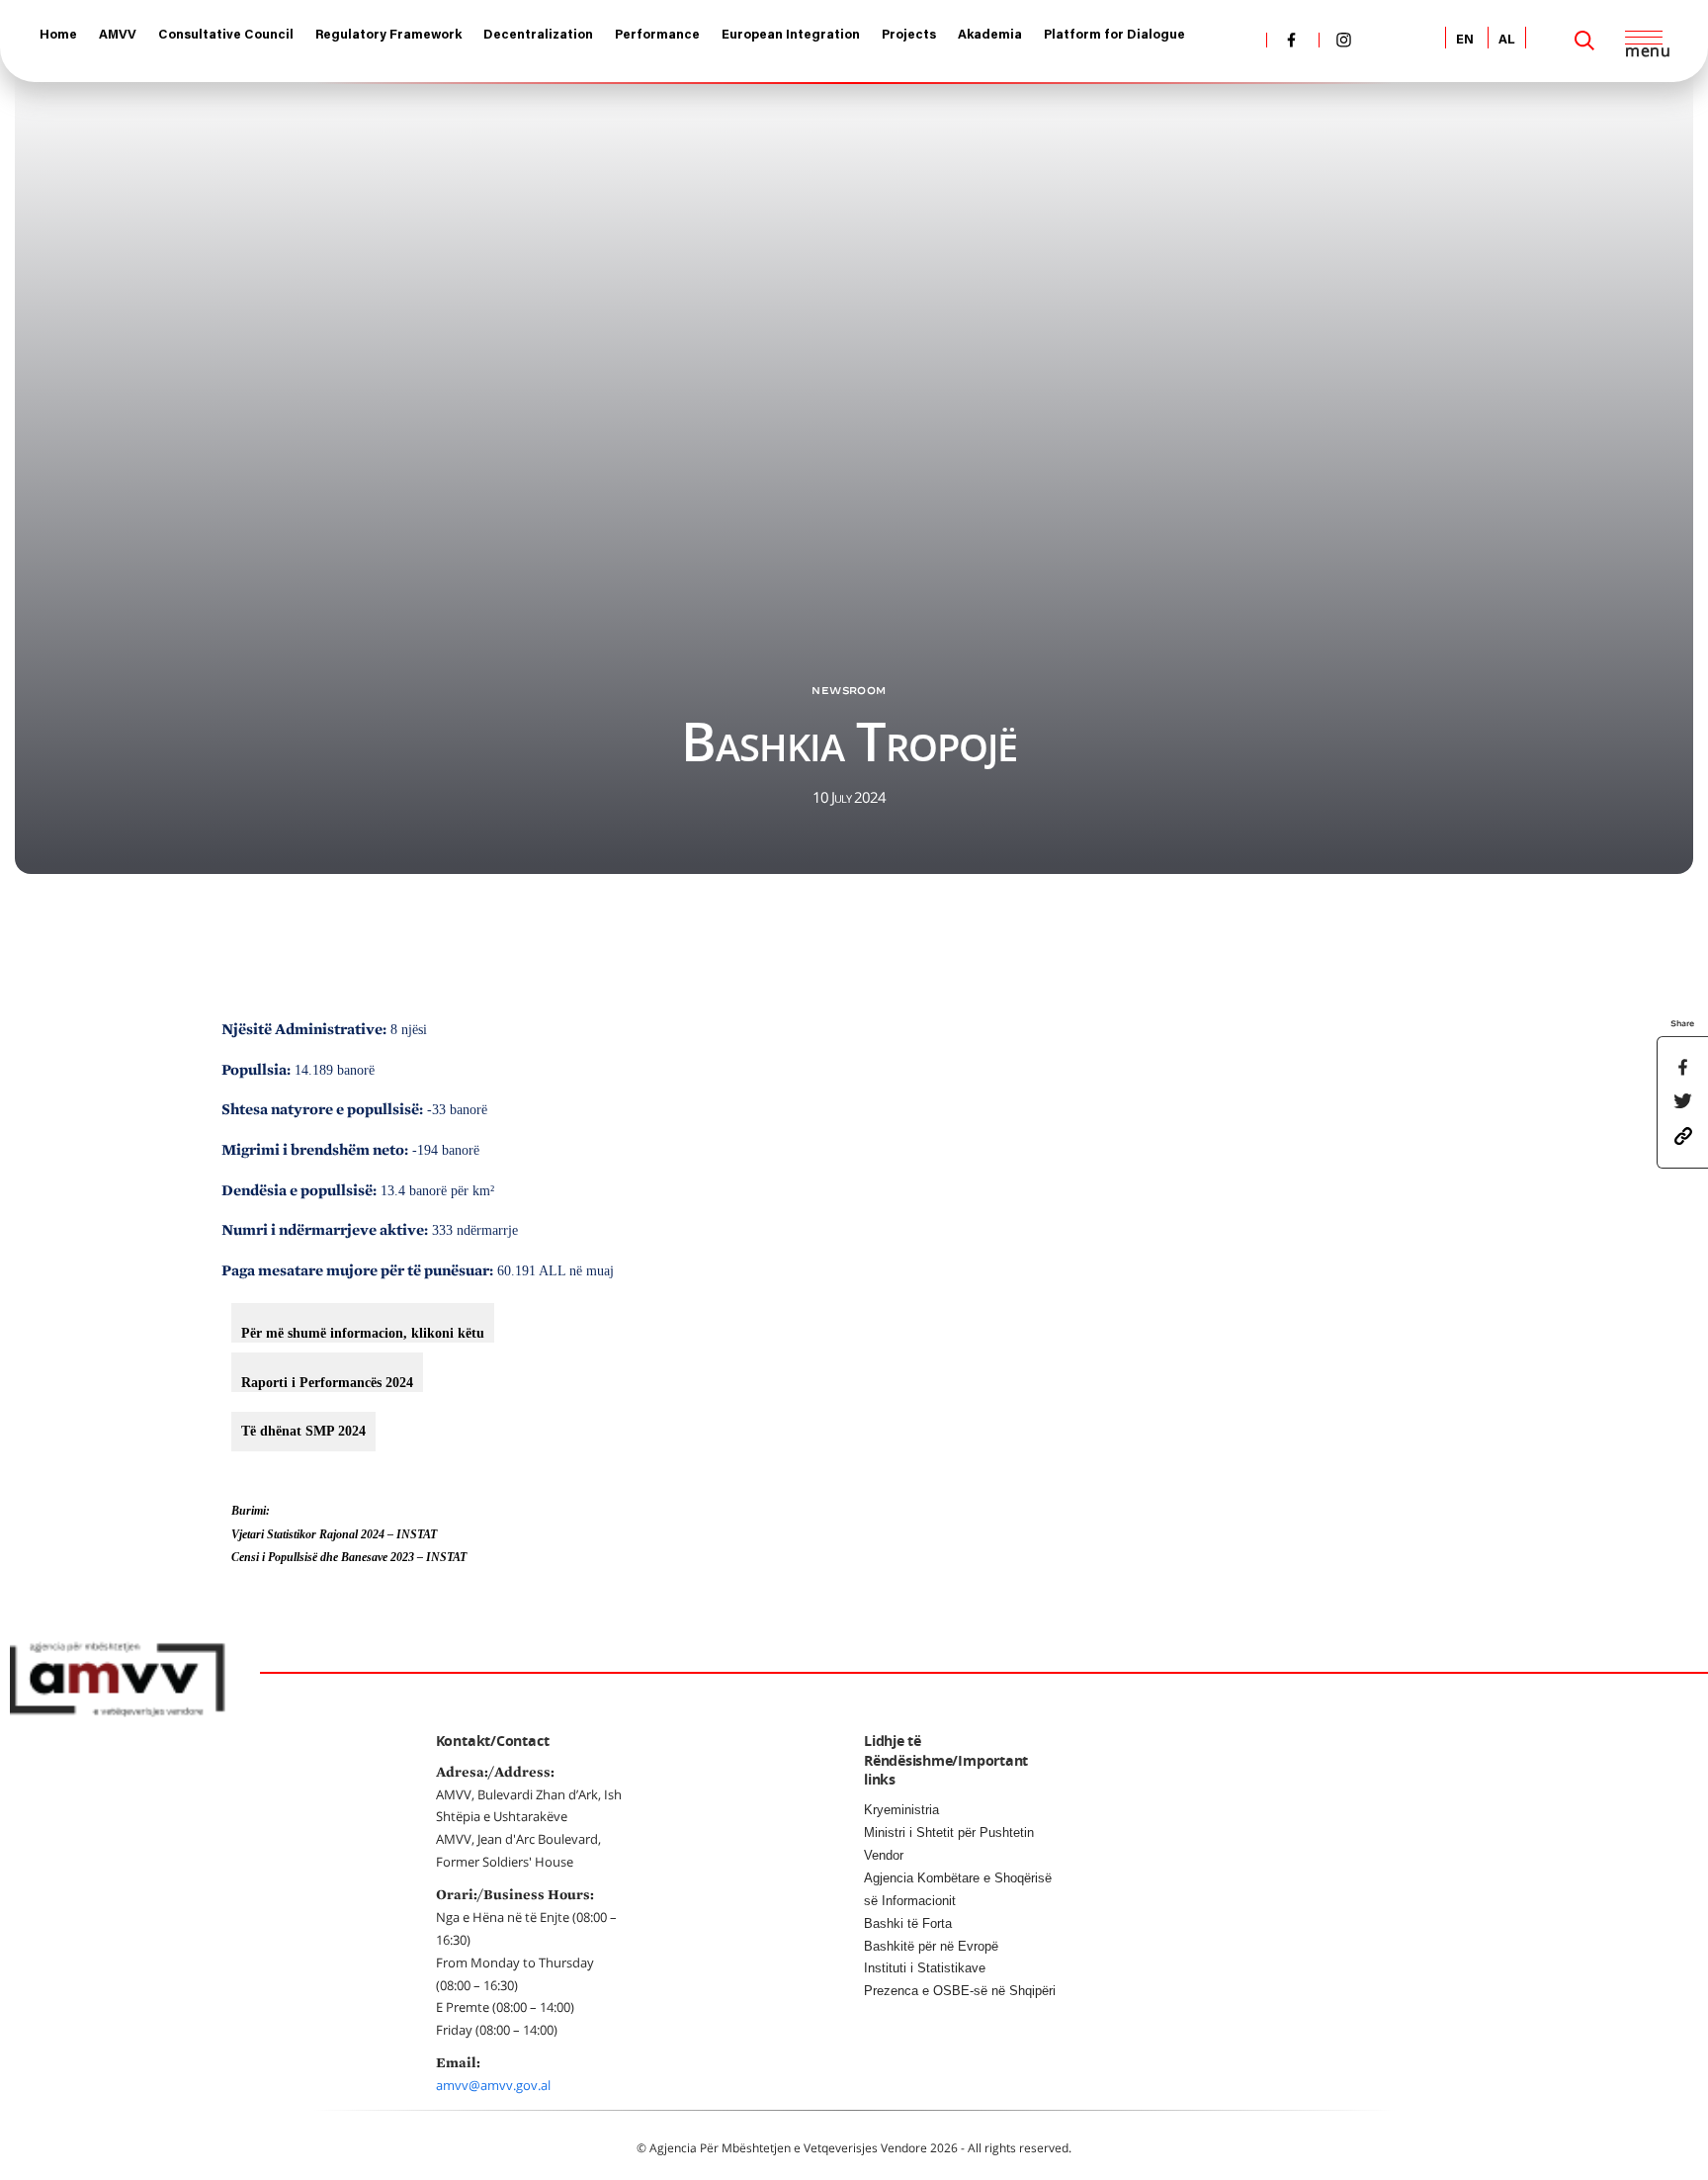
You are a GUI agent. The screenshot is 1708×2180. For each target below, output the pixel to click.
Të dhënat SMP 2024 (303, 1431)
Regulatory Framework (388, 35)
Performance (657, 35)
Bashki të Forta (908, 1923)
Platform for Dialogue (1114, 35)
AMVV (118, 35)
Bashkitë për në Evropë (931, 1946)
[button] (1683, 1135)
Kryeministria (901, 1810)
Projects (909, 35)
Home (58, 35)
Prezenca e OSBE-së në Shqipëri (960, 1991)
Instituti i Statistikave (925, 1968)
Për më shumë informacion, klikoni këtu (363, 1333)
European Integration (791, 35)
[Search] (1584, 41)
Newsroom (849, 690)
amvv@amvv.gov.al (493, 2085)
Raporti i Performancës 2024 (327, 1383)
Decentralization (538, 35)
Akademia (990, 35)
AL (1507, 40)
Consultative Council (226, 35)
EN (1465, 40)
